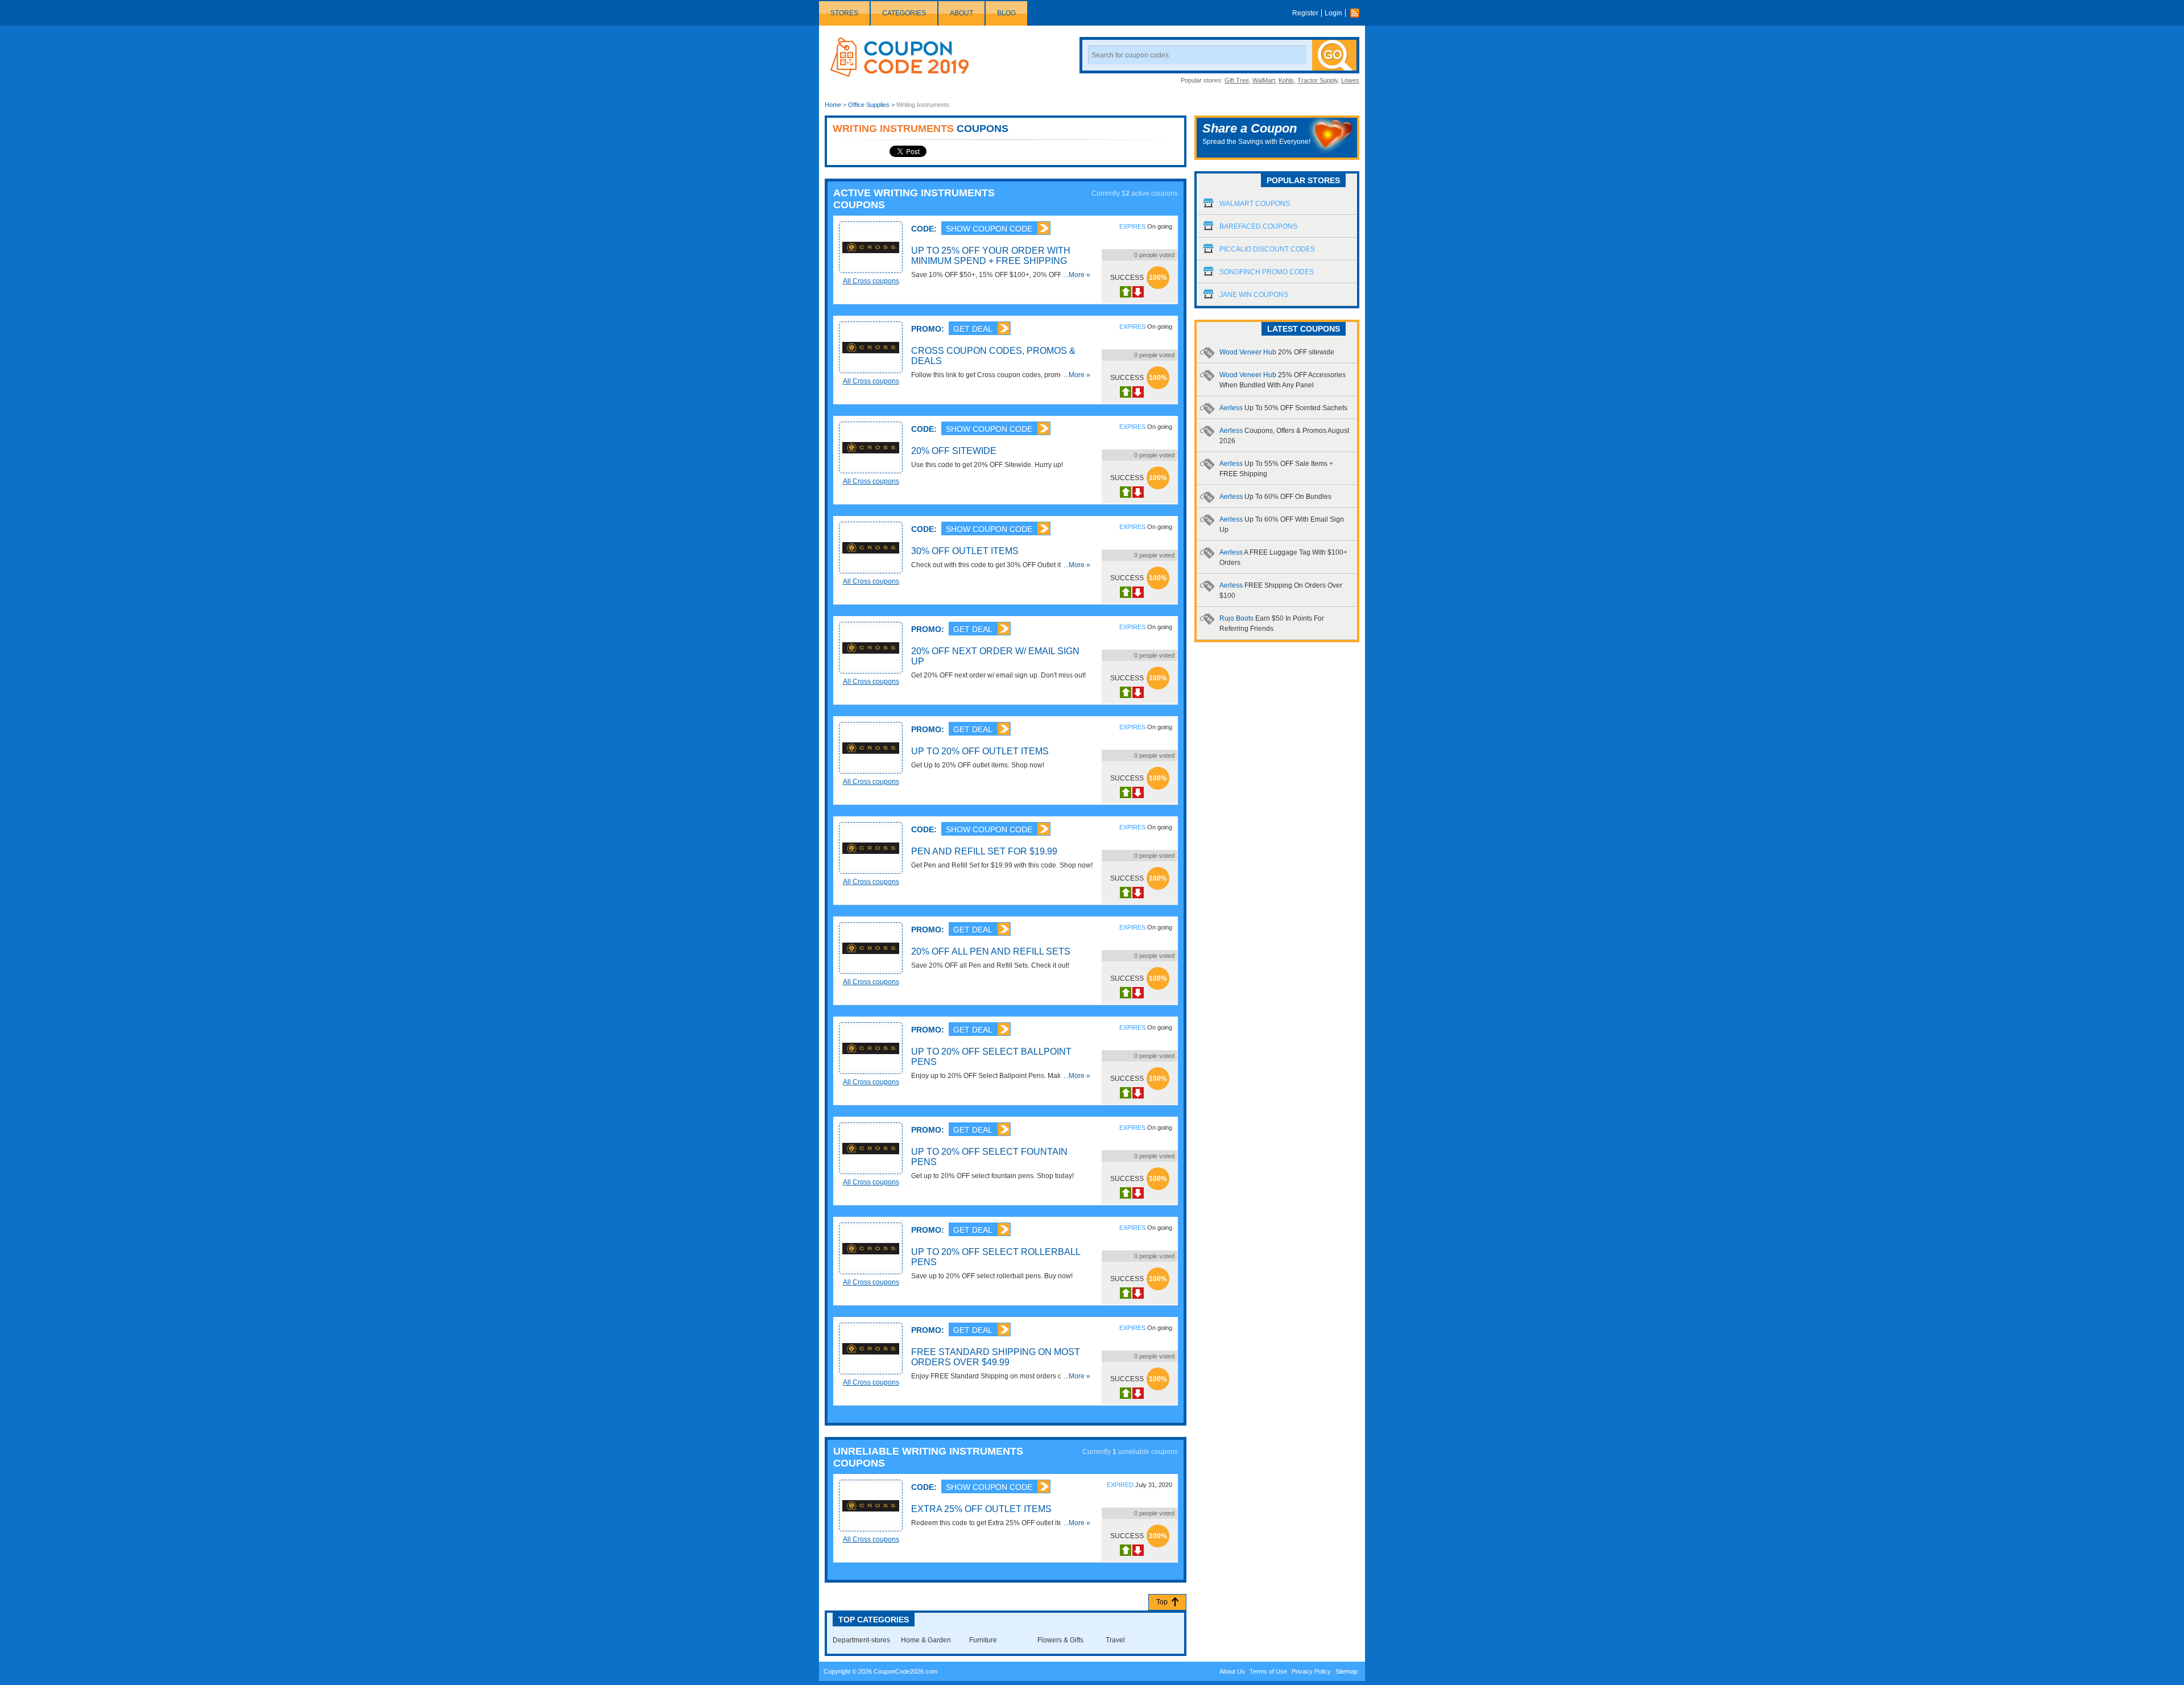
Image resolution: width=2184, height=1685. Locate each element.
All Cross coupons (871, 281)
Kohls (1286, 80)
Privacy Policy (1311, 1671)
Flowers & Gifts (1060, 1640)
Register (1305, 13)
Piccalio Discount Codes (1267, 249)
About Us (1232, 1671)
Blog (1006, 13)
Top (1162, 1602)
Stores (844, 13)
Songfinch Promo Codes (1267, 272)
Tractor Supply (1318, 80)
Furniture (983, 1640)
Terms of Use (1268, 1671)
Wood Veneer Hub (1277, 352)
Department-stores (861, 1640)
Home (833, 105)
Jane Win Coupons (1254, 295)
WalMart (1264, 80)
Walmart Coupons (1255, 204)
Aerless (1283, 408)
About (961, 13)
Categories (904, 13)
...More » (1077, 275)
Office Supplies (869, 105)
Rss (1358, 13)
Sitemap (1347, 1671)
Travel (1115, 1640)
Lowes (1350, 80)
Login (1333, 13)
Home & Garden (926, 1640)
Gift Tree (1237, 80)
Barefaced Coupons (1258, 226)
